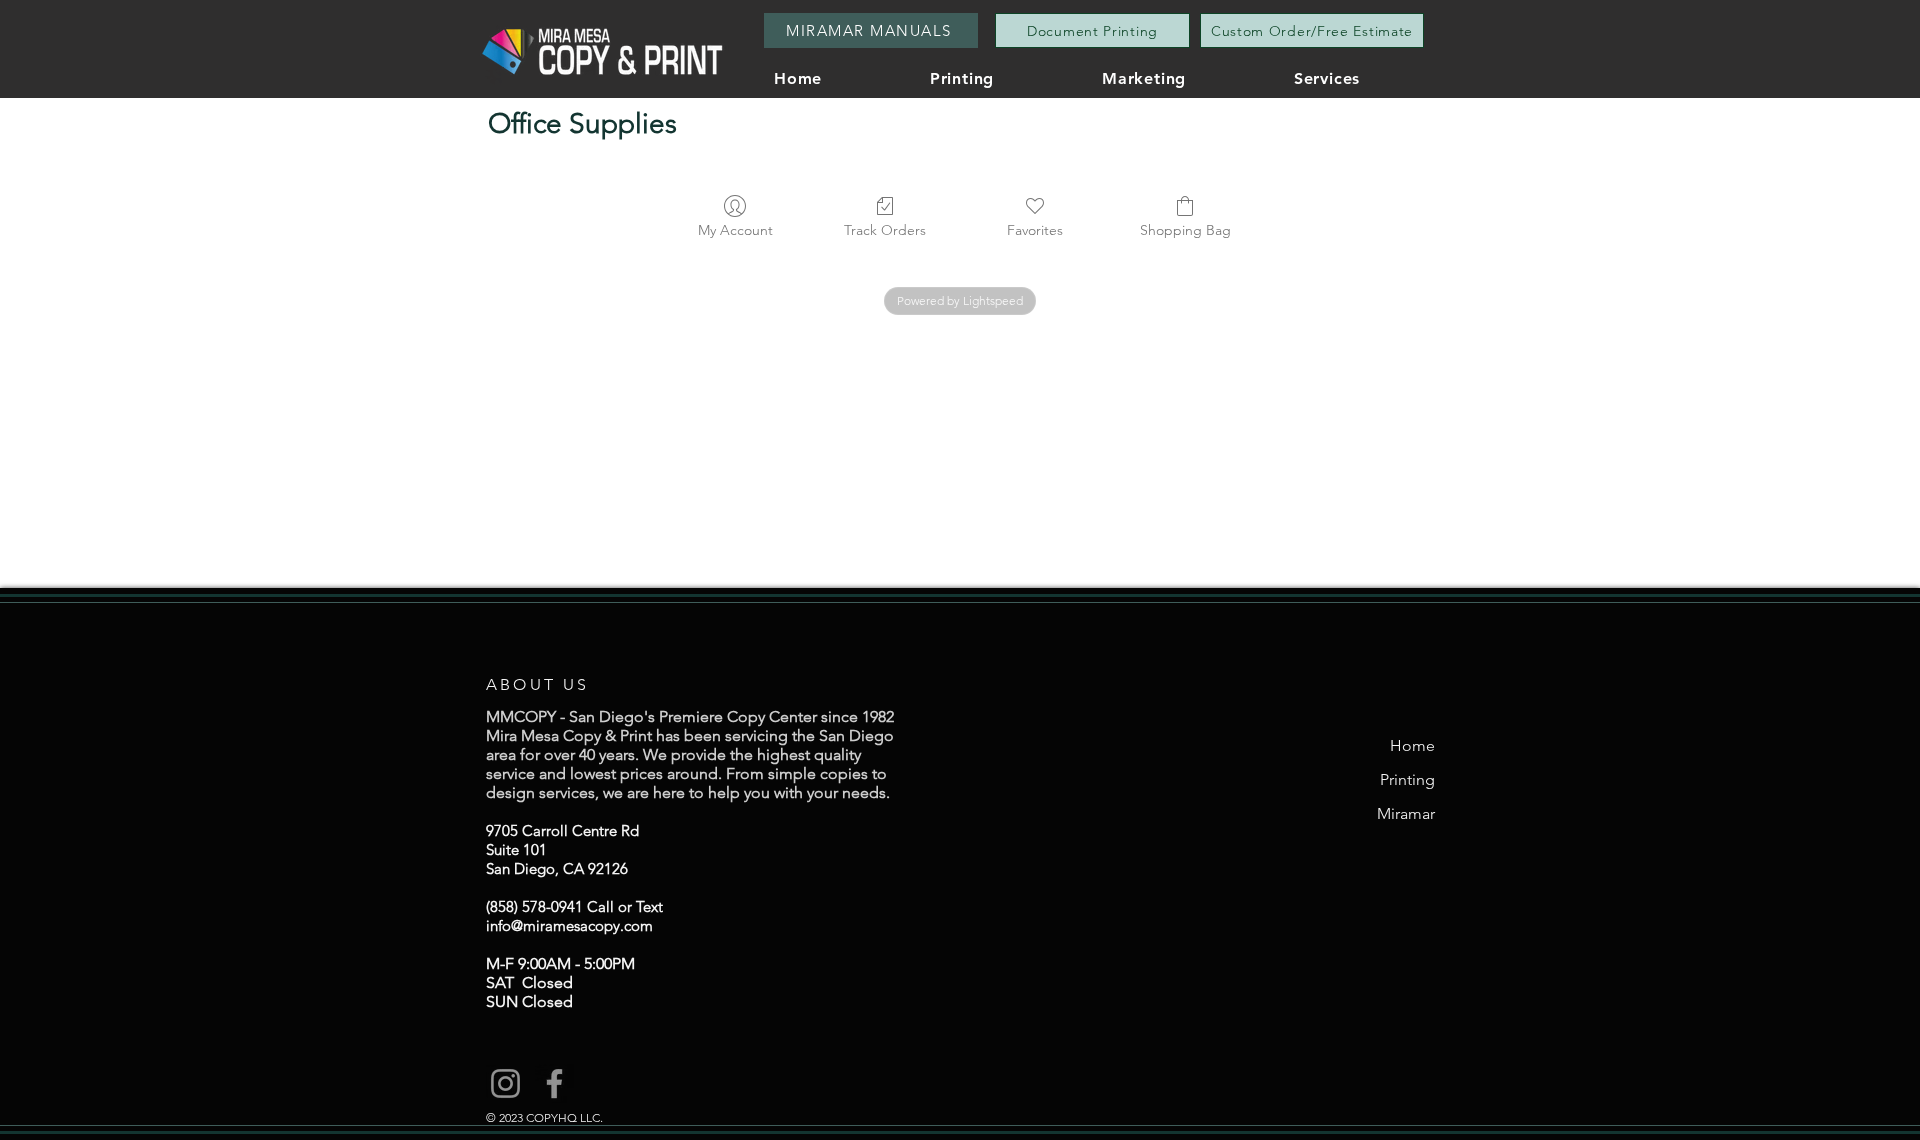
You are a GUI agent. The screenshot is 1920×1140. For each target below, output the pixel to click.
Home (1412, 745)
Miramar (1406, 813)
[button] (1367, 78)
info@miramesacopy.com (569, 925)
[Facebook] (554, 1083)
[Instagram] (505, 1083)
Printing (1407, 779)
